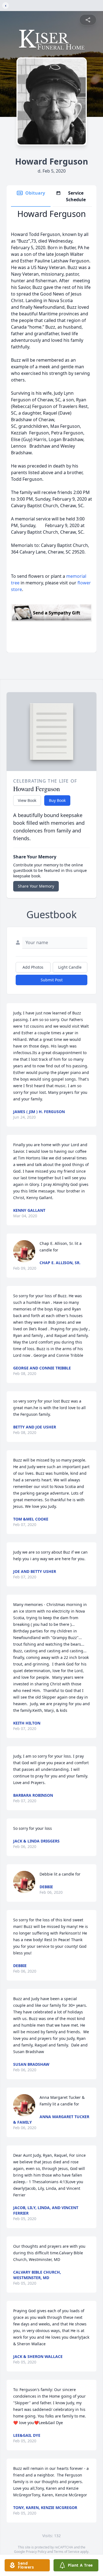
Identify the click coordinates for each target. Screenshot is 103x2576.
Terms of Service (67, 2552)
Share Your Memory (36, 886)
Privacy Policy (36, 2552)
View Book (27, 800)
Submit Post (52, 980)
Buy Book (57, 800)
